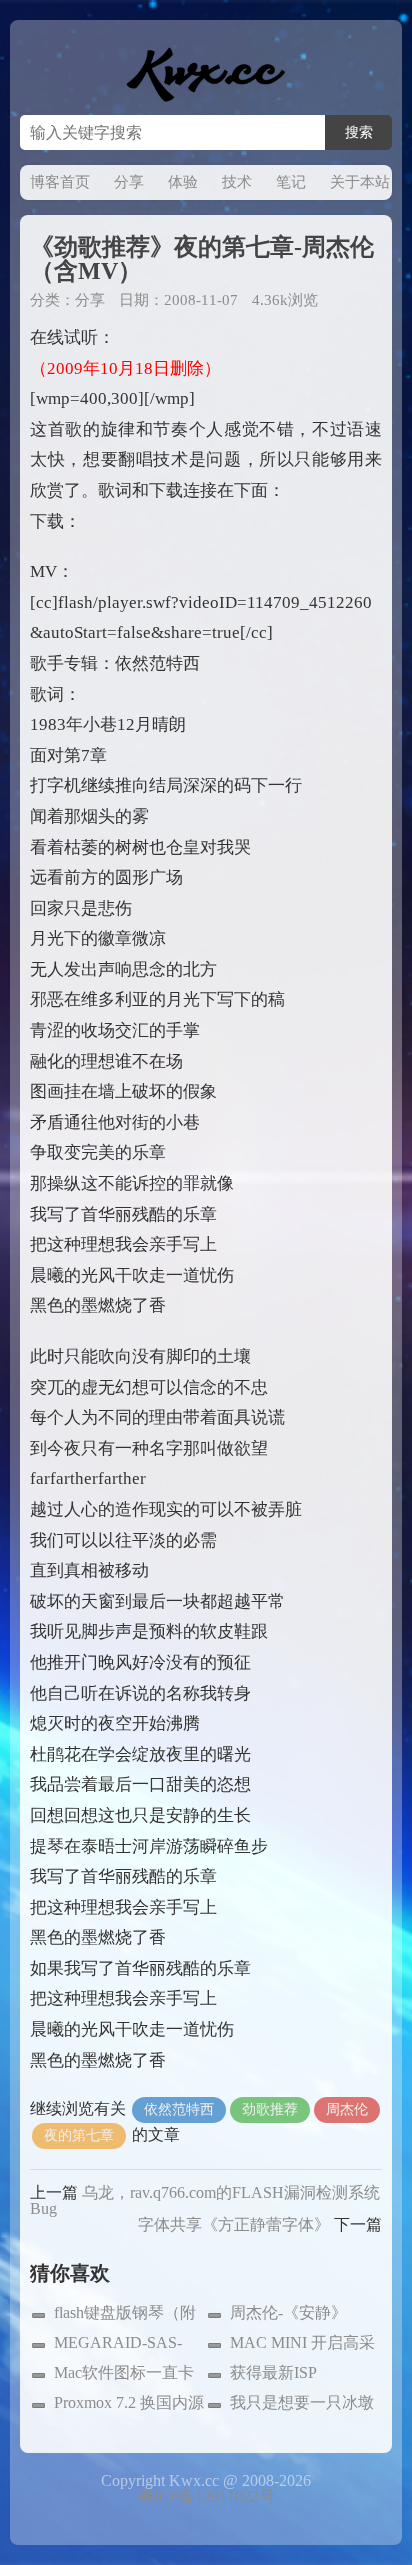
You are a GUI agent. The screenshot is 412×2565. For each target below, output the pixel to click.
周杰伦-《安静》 (288, 2312)
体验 (183, 182)
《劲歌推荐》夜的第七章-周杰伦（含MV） (202, 259)
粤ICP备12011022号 (206, 2496)
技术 (237, 182)
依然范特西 (179, 2109)
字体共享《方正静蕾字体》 (234, 2224)
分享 (129, 182)
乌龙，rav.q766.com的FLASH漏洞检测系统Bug (205, 2200)
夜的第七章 (79, 2135)
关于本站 (360, 182)
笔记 (291, 182)
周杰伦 (347, 2109)
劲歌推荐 (270, 2109)
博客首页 (60, 182)
